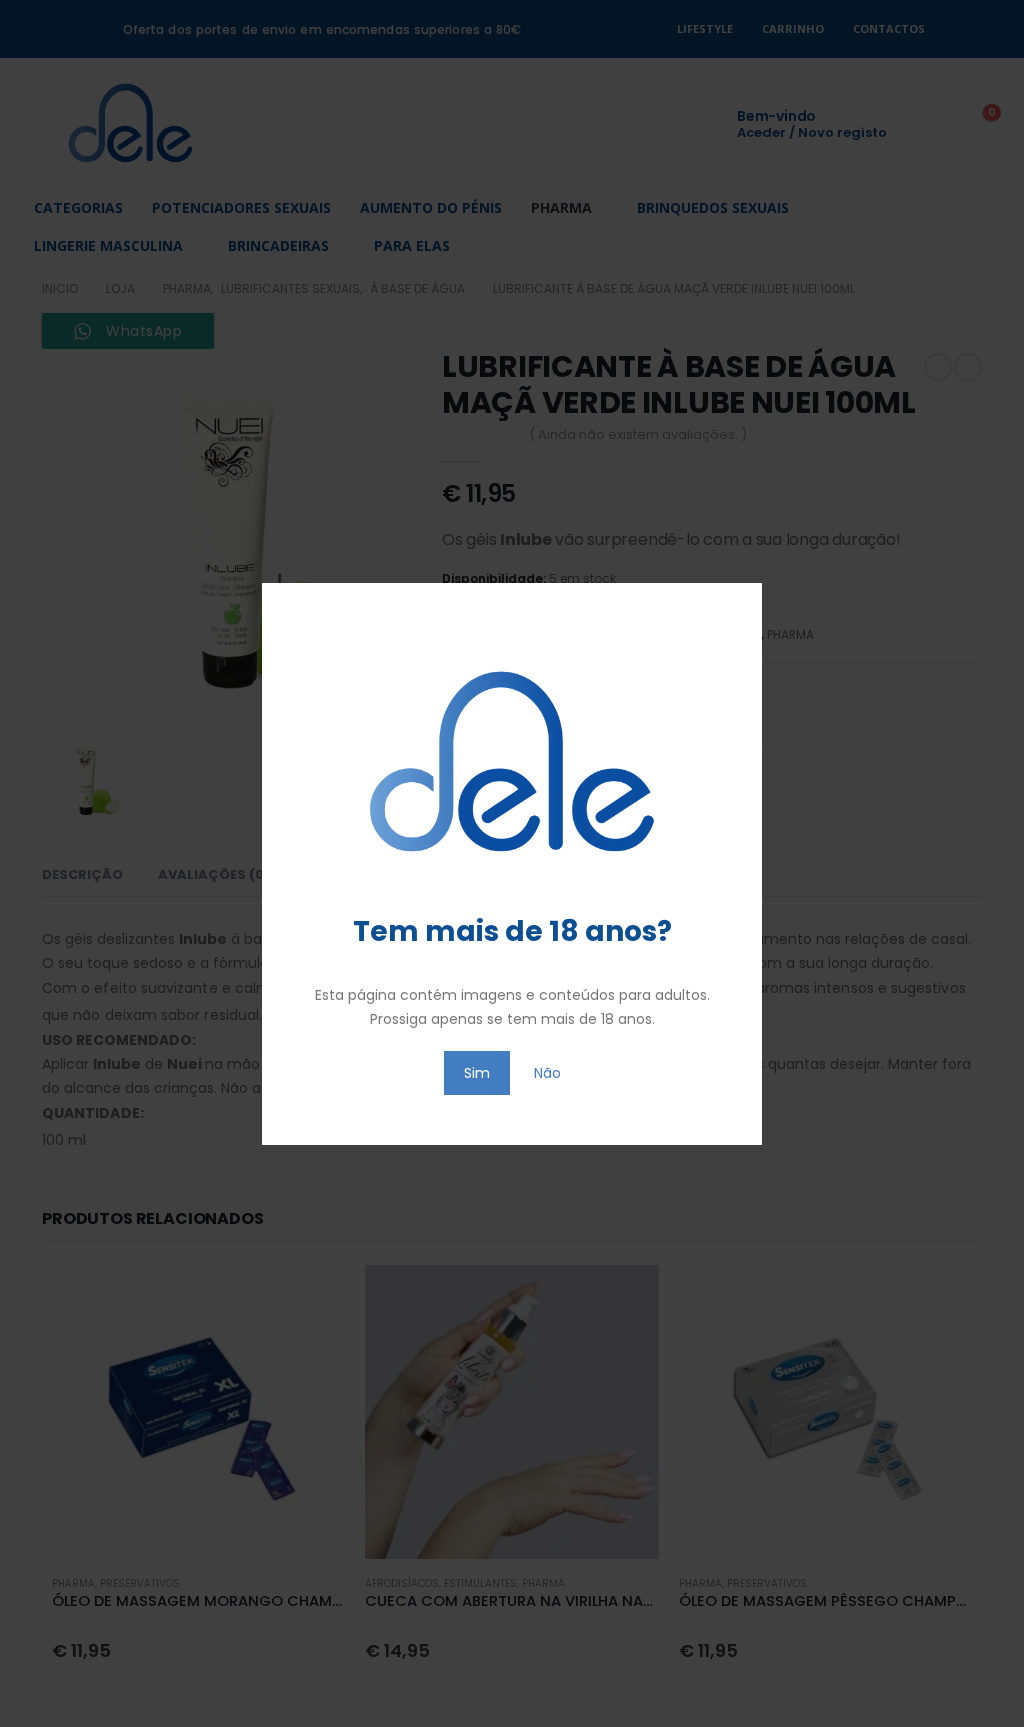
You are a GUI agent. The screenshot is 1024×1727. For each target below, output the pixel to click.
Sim (477, 1073)
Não (547, 1073)
